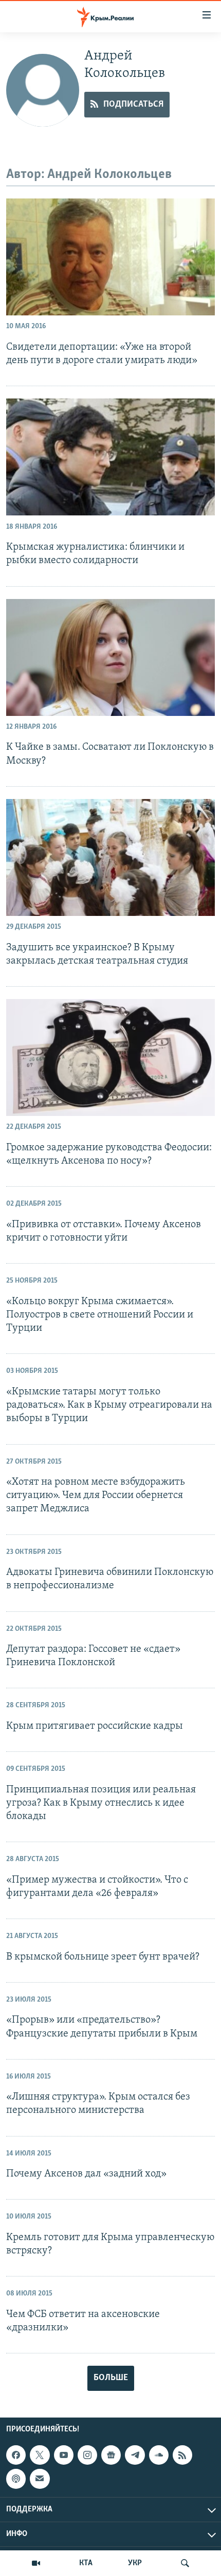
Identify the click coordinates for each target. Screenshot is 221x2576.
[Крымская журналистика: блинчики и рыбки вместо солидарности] (110, 457)
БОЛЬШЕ (111, 2378)
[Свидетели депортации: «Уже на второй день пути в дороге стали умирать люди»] (110, 257)
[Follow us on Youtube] (64, 2455)
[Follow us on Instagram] (87, 2455)
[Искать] (185, 2563)
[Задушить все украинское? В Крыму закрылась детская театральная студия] (110, 857)
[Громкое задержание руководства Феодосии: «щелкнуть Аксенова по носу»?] (110, 1057)
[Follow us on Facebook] (16, 2455)
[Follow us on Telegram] (135, 2455)
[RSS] (182, 2455)
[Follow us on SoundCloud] (159, 2455)
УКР (135, 2563)
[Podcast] (16, 2479)
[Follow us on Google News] (111, 2455)
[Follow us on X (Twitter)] (40, 2455)
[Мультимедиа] (36, 2563)
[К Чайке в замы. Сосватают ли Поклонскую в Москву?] (110, 657)
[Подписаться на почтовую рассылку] (40, 2479)
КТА (86, 2563)
